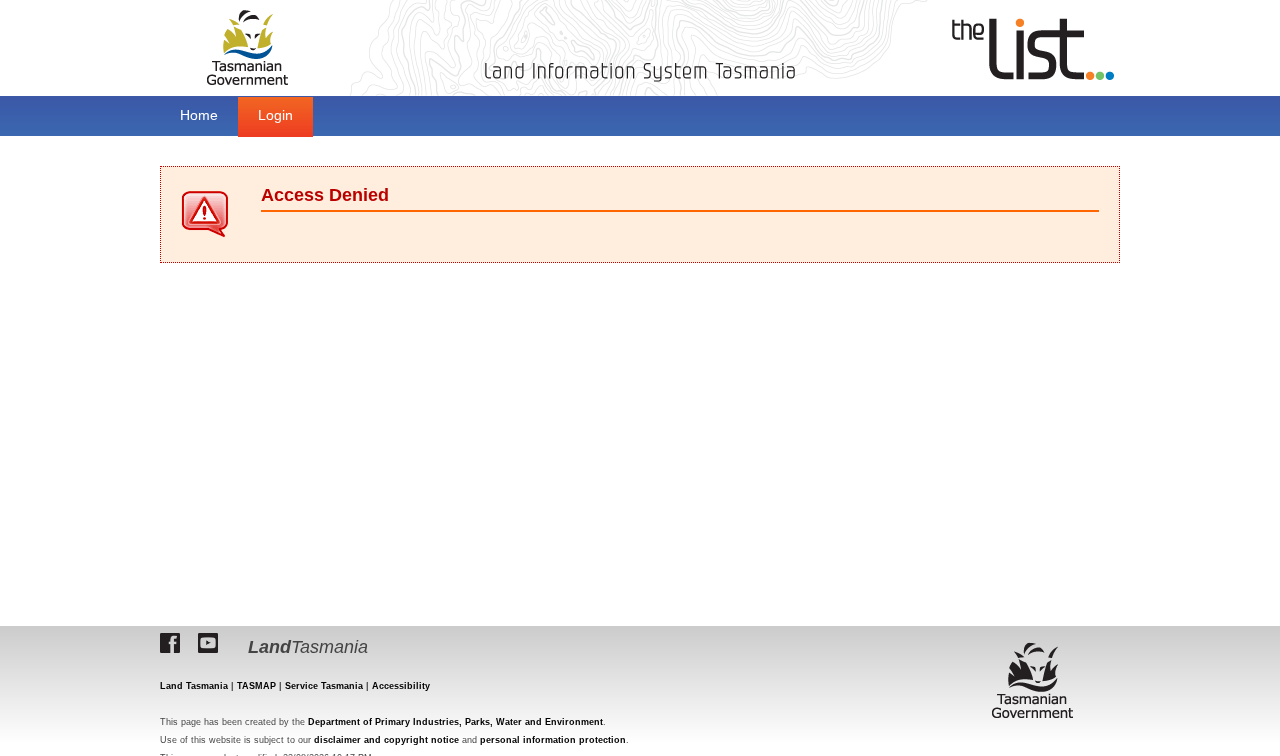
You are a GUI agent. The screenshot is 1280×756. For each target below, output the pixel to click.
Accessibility (401, 686)
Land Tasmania (194, 686)
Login (275, 115)
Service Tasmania (324, 686)
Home (199, 115)
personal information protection (553, 740)
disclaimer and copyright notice (386, 740)
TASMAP (256, 686)
